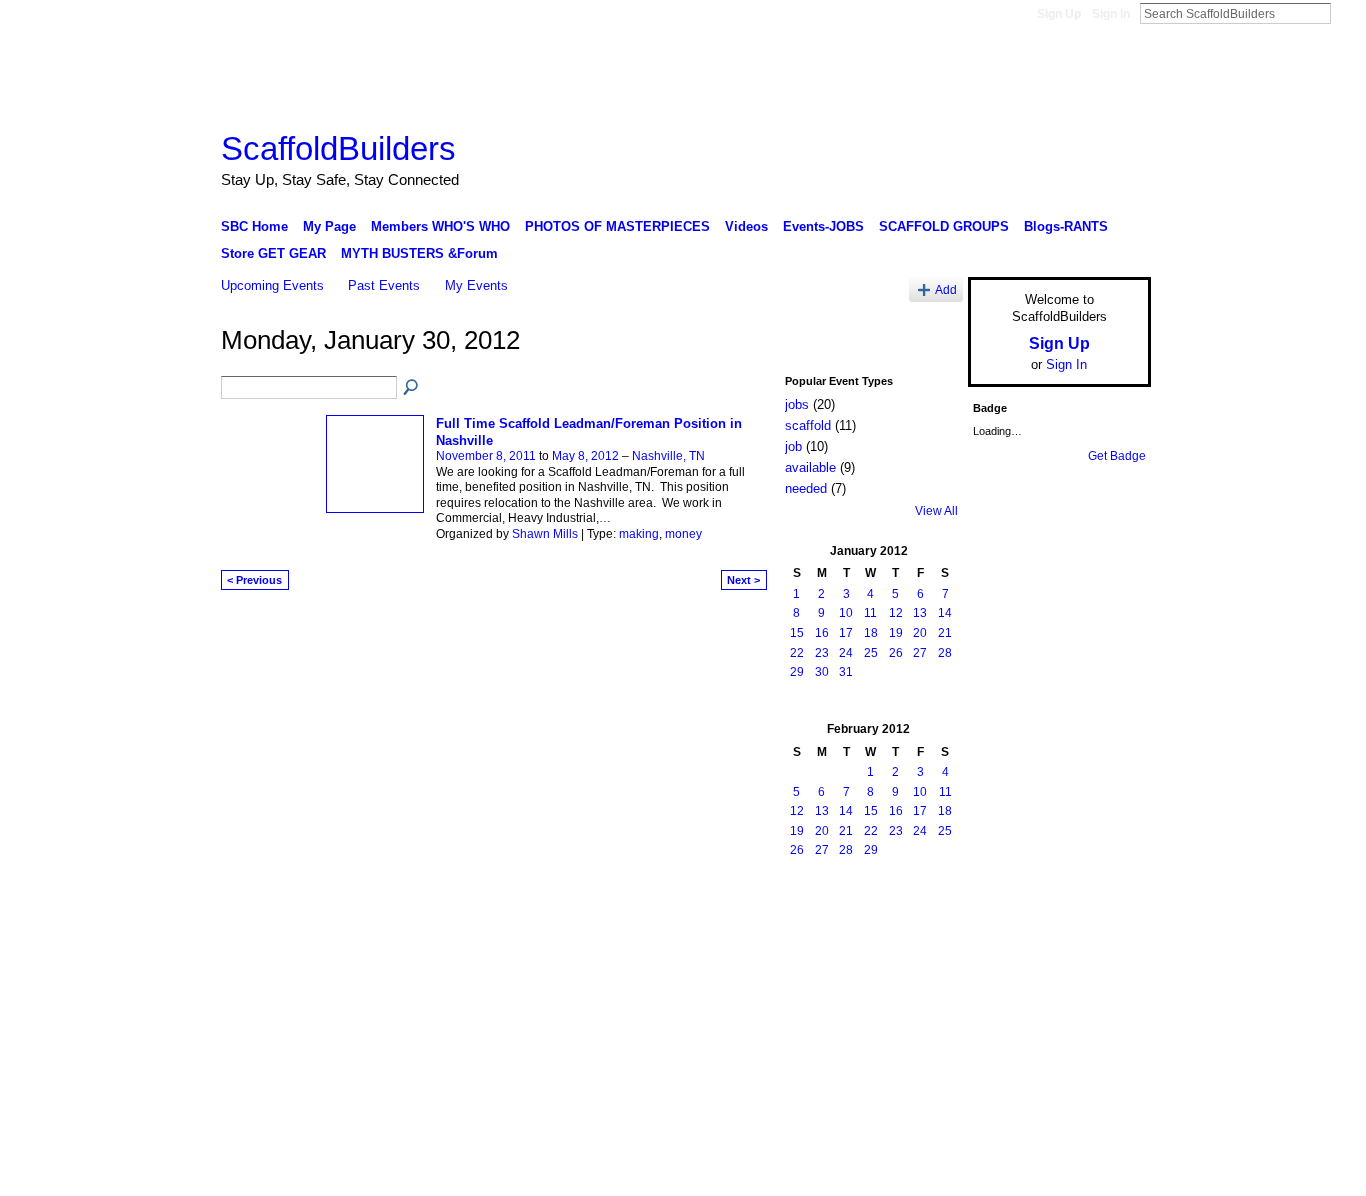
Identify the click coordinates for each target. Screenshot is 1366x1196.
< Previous (254, 580)
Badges (924, 920)
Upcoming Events (272, 285)
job (793, 446)
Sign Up (1059, 14)
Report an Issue (1003, 920)
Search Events (412, 388)
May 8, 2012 (585, 456)
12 (896, 613)
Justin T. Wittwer (371, 920)
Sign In (1111, 14)
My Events (476, 285)
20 (920, 633)
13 (920, 613)
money (683, 534)
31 (846, 672)
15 (797, 633)
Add (946, 289)
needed (806, 488)
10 (846, 613)
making (639, 534)
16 (822, 633)
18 (871, 633)
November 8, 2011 (486, 456)
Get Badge (1117, 456)
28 (945, 653)
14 (945, 613)
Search (1347, 13)
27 (920, 653)
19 (896, 633)
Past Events (384, 285)
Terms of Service (1106, 920)
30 (822, 672)
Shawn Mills (545, 534)
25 (871, 653)
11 (870, 613)
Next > (743, 580)
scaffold (808, 425)
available (810, 467)
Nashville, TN (668, 456)
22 (797, 653)
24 (846, 653)
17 (846, 633)
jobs (797, 404)
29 (797, 672)
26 (896, 653)
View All (936, 511)
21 (945, 633)
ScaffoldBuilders (338, 148)
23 (822, 653)
